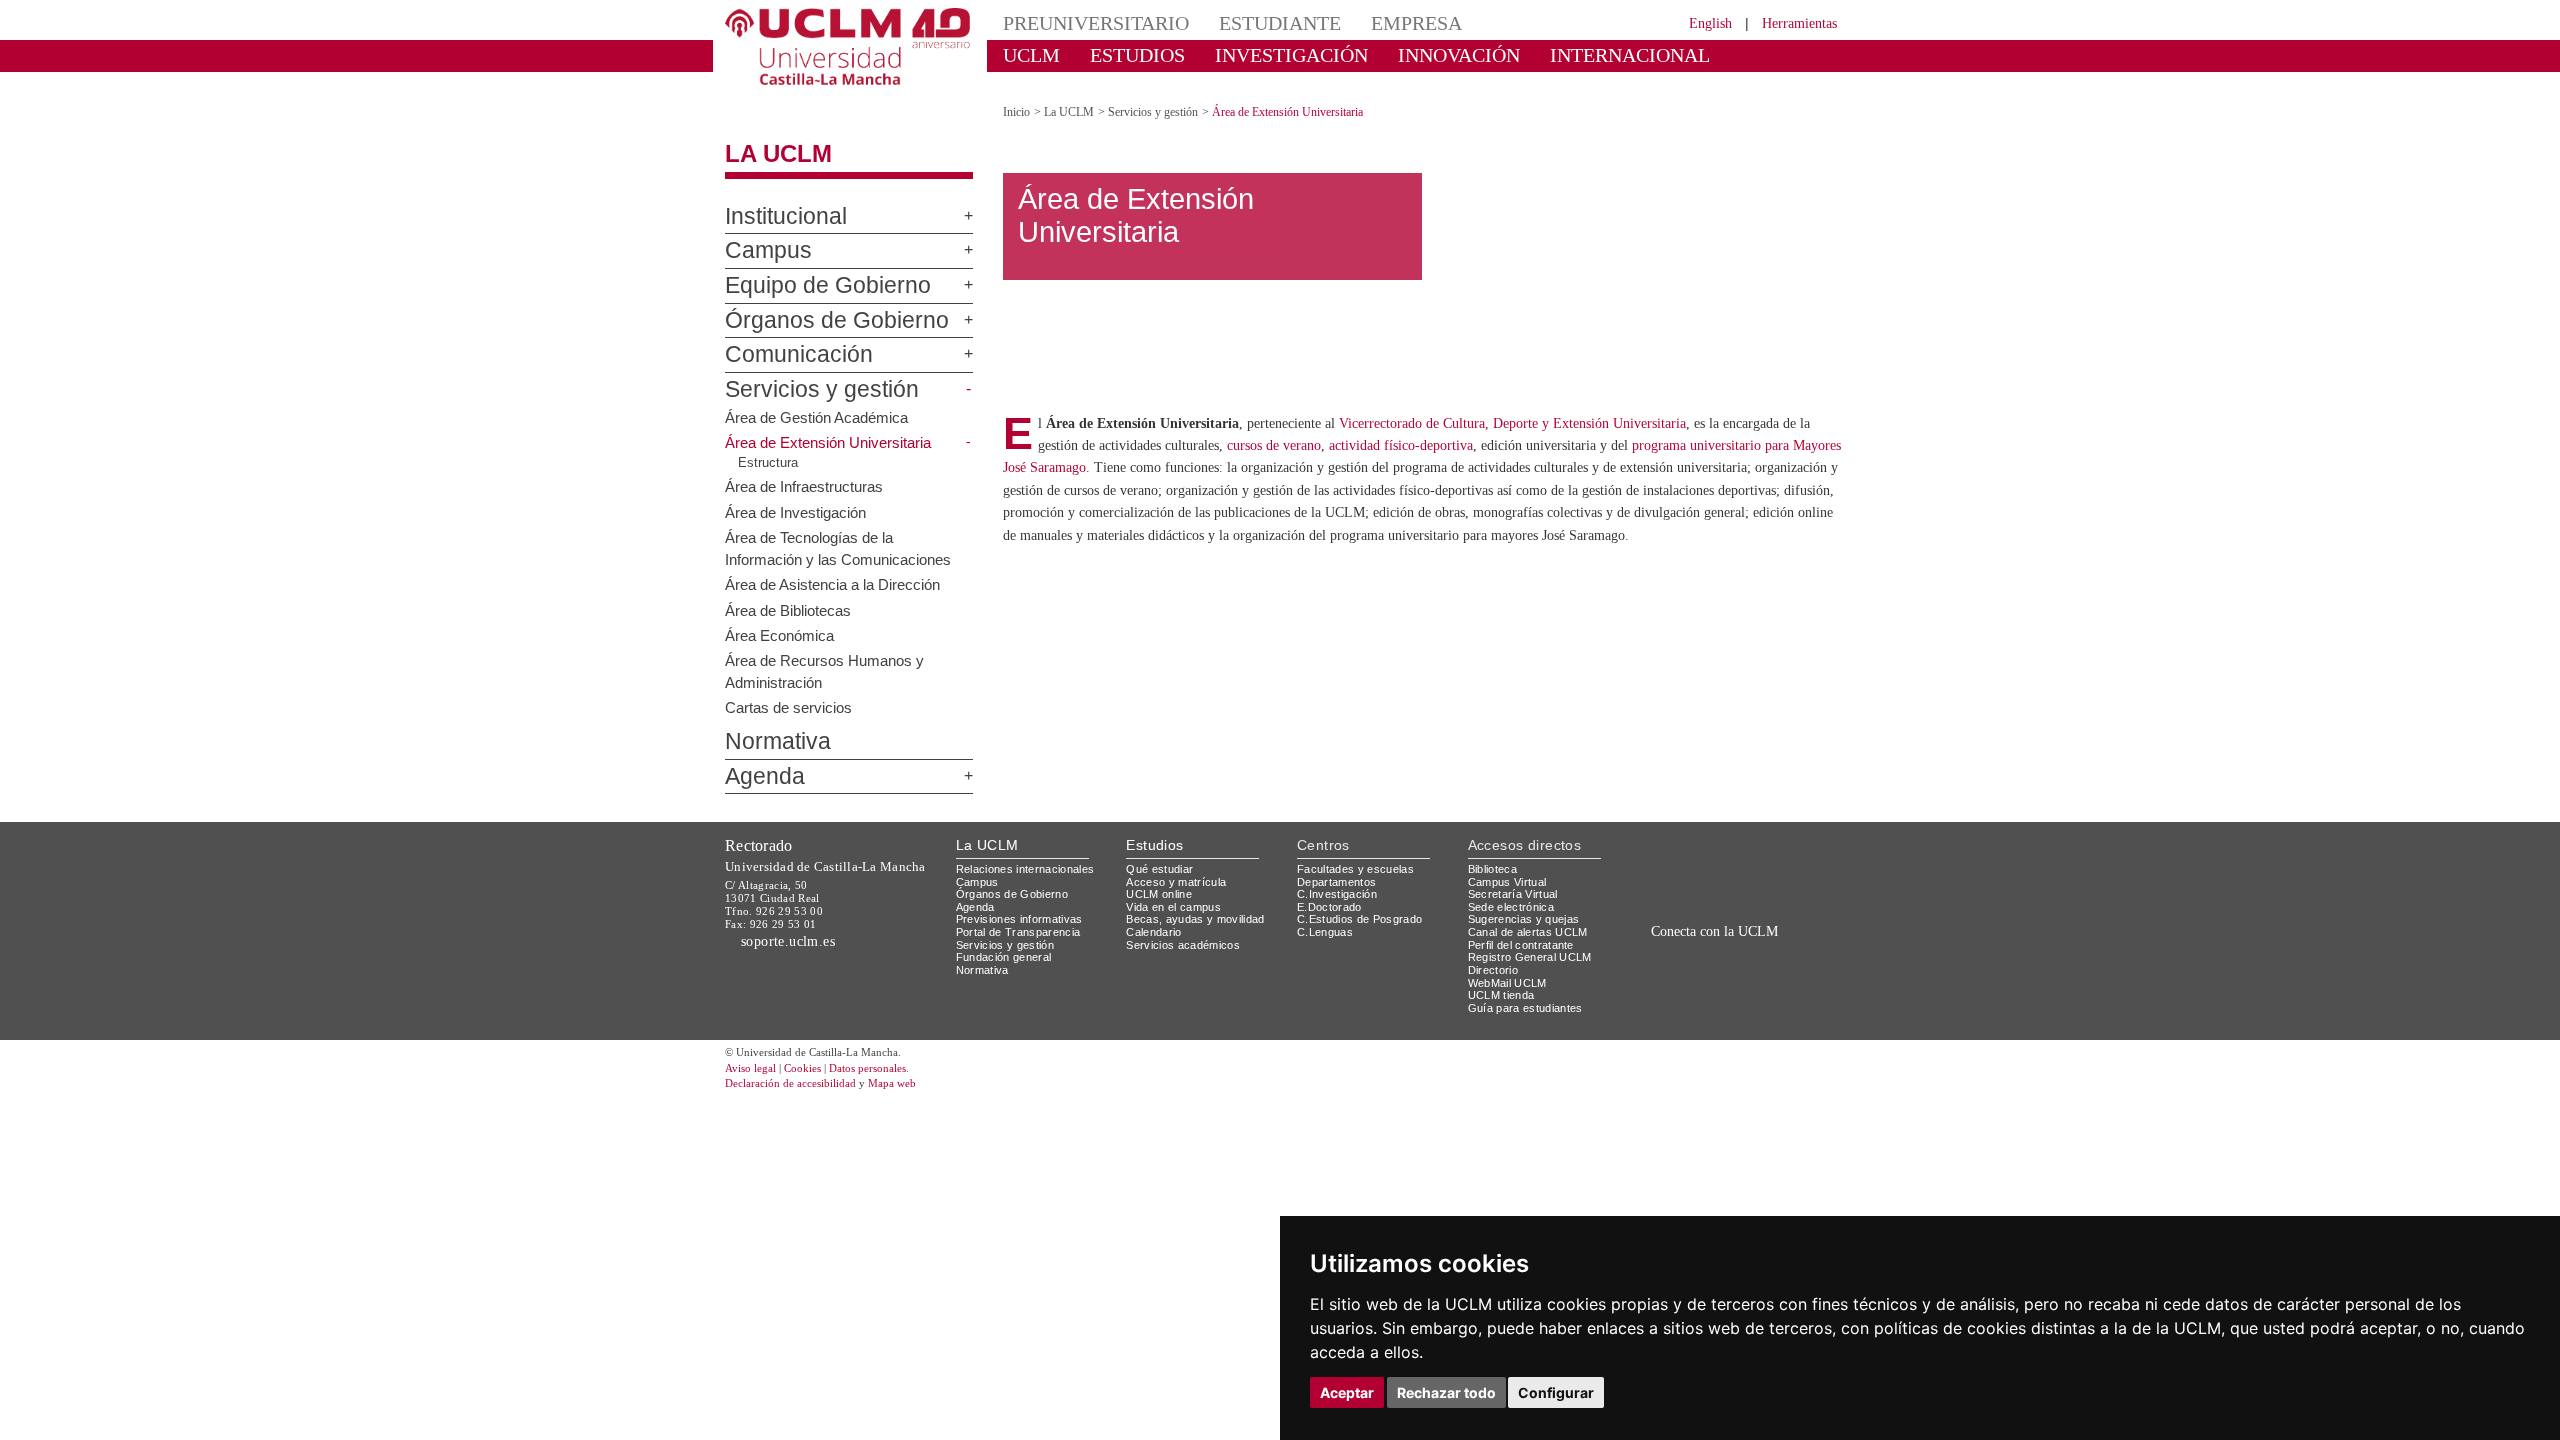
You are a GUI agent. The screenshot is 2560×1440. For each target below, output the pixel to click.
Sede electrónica (1516, 888)
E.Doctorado (1332, 888)
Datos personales (895, 1050)
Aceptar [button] (1347, 1392)
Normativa (768, 725)
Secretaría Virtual (1517, 876)
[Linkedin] (1758, 958)
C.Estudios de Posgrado (1362, 901)
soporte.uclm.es (796, 923)
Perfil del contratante (1529, 926)
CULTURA (1678, 54)
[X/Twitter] (1698, 958)
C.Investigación (1339, 876)
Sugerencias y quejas (1527, 901)
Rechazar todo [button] (1446, 1392)
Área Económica (779, 617)
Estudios (1155, 827)
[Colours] (1773, 855)
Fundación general (1009, 939)
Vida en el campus (1178, 888)
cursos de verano (1414, 479)
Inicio (1018, 94)
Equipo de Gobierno (807, 269)
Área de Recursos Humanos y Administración (827, 653)
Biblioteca (1496, 851)
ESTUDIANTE (1244, 22)
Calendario (1156, 914)
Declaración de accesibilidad (801, 1066)
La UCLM (768, 137)
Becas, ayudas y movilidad (1199, 901)
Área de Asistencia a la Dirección (835, 566)
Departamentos (1341, 863)
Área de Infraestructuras (810, 469)
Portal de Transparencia (1024, 914)
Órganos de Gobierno (814, 303)
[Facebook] (1719, 958)
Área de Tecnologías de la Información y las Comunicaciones (839, 529)
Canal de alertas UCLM (1531, 914)
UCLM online (1162, 876)
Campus (759, 234)
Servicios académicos (1187, 926)
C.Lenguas (1325, 914)
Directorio (1497, 952)
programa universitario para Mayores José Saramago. (1178, 501)
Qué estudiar (1163, 851)
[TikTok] (1672, 958)
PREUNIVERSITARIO (1082, 22)
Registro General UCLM (1534, 939)
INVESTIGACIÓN (1255, 54)
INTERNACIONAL (1544, 54)
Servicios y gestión (805, 373)
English (1692, 22)
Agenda (757, 759)
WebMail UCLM (1510, 964)
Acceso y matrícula (1179, 863)
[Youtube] (1785, 958)
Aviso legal (753, 1050)
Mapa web (917, 1066)
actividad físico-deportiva (1558, 479)
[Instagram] (1644, 958)
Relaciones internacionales (1032, 851)
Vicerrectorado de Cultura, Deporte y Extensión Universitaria (1551, 457)
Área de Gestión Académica (819, 399)
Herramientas (1793, 22)
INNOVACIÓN (1399, 54)
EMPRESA (1366, 22)
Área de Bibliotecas (791, 592)
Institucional (777, 199)
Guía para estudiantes (1530, 990)
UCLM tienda (1504, 977)
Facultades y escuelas (1358, 851)
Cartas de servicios (791, 689)
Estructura (769, 445)
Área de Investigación (799, 494)
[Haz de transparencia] (1683, 855)
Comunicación (785, 338)
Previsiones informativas (1026, 901)
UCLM (1025, 54)
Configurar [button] (1556, 1392)
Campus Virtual (1511, 863)
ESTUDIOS (1120, 54)
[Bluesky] (1740, 958)
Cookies (815, 1050)
